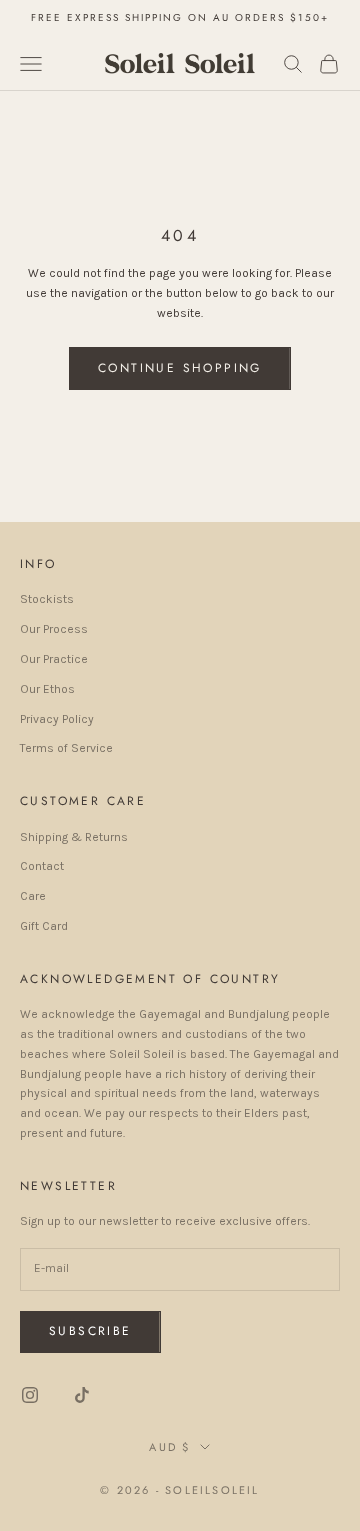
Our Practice (54, 659)
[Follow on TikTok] (82, 1395)
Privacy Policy (57, 719)
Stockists (47, 599)
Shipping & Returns (74, 837)
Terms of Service (66, 748)
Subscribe (90, 1331)
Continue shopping (180, 368)
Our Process (54, 629)
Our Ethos (47, 689)
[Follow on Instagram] (30, 1395)
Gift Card (44, 926)
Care (33, 896)
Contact (42, 866)
